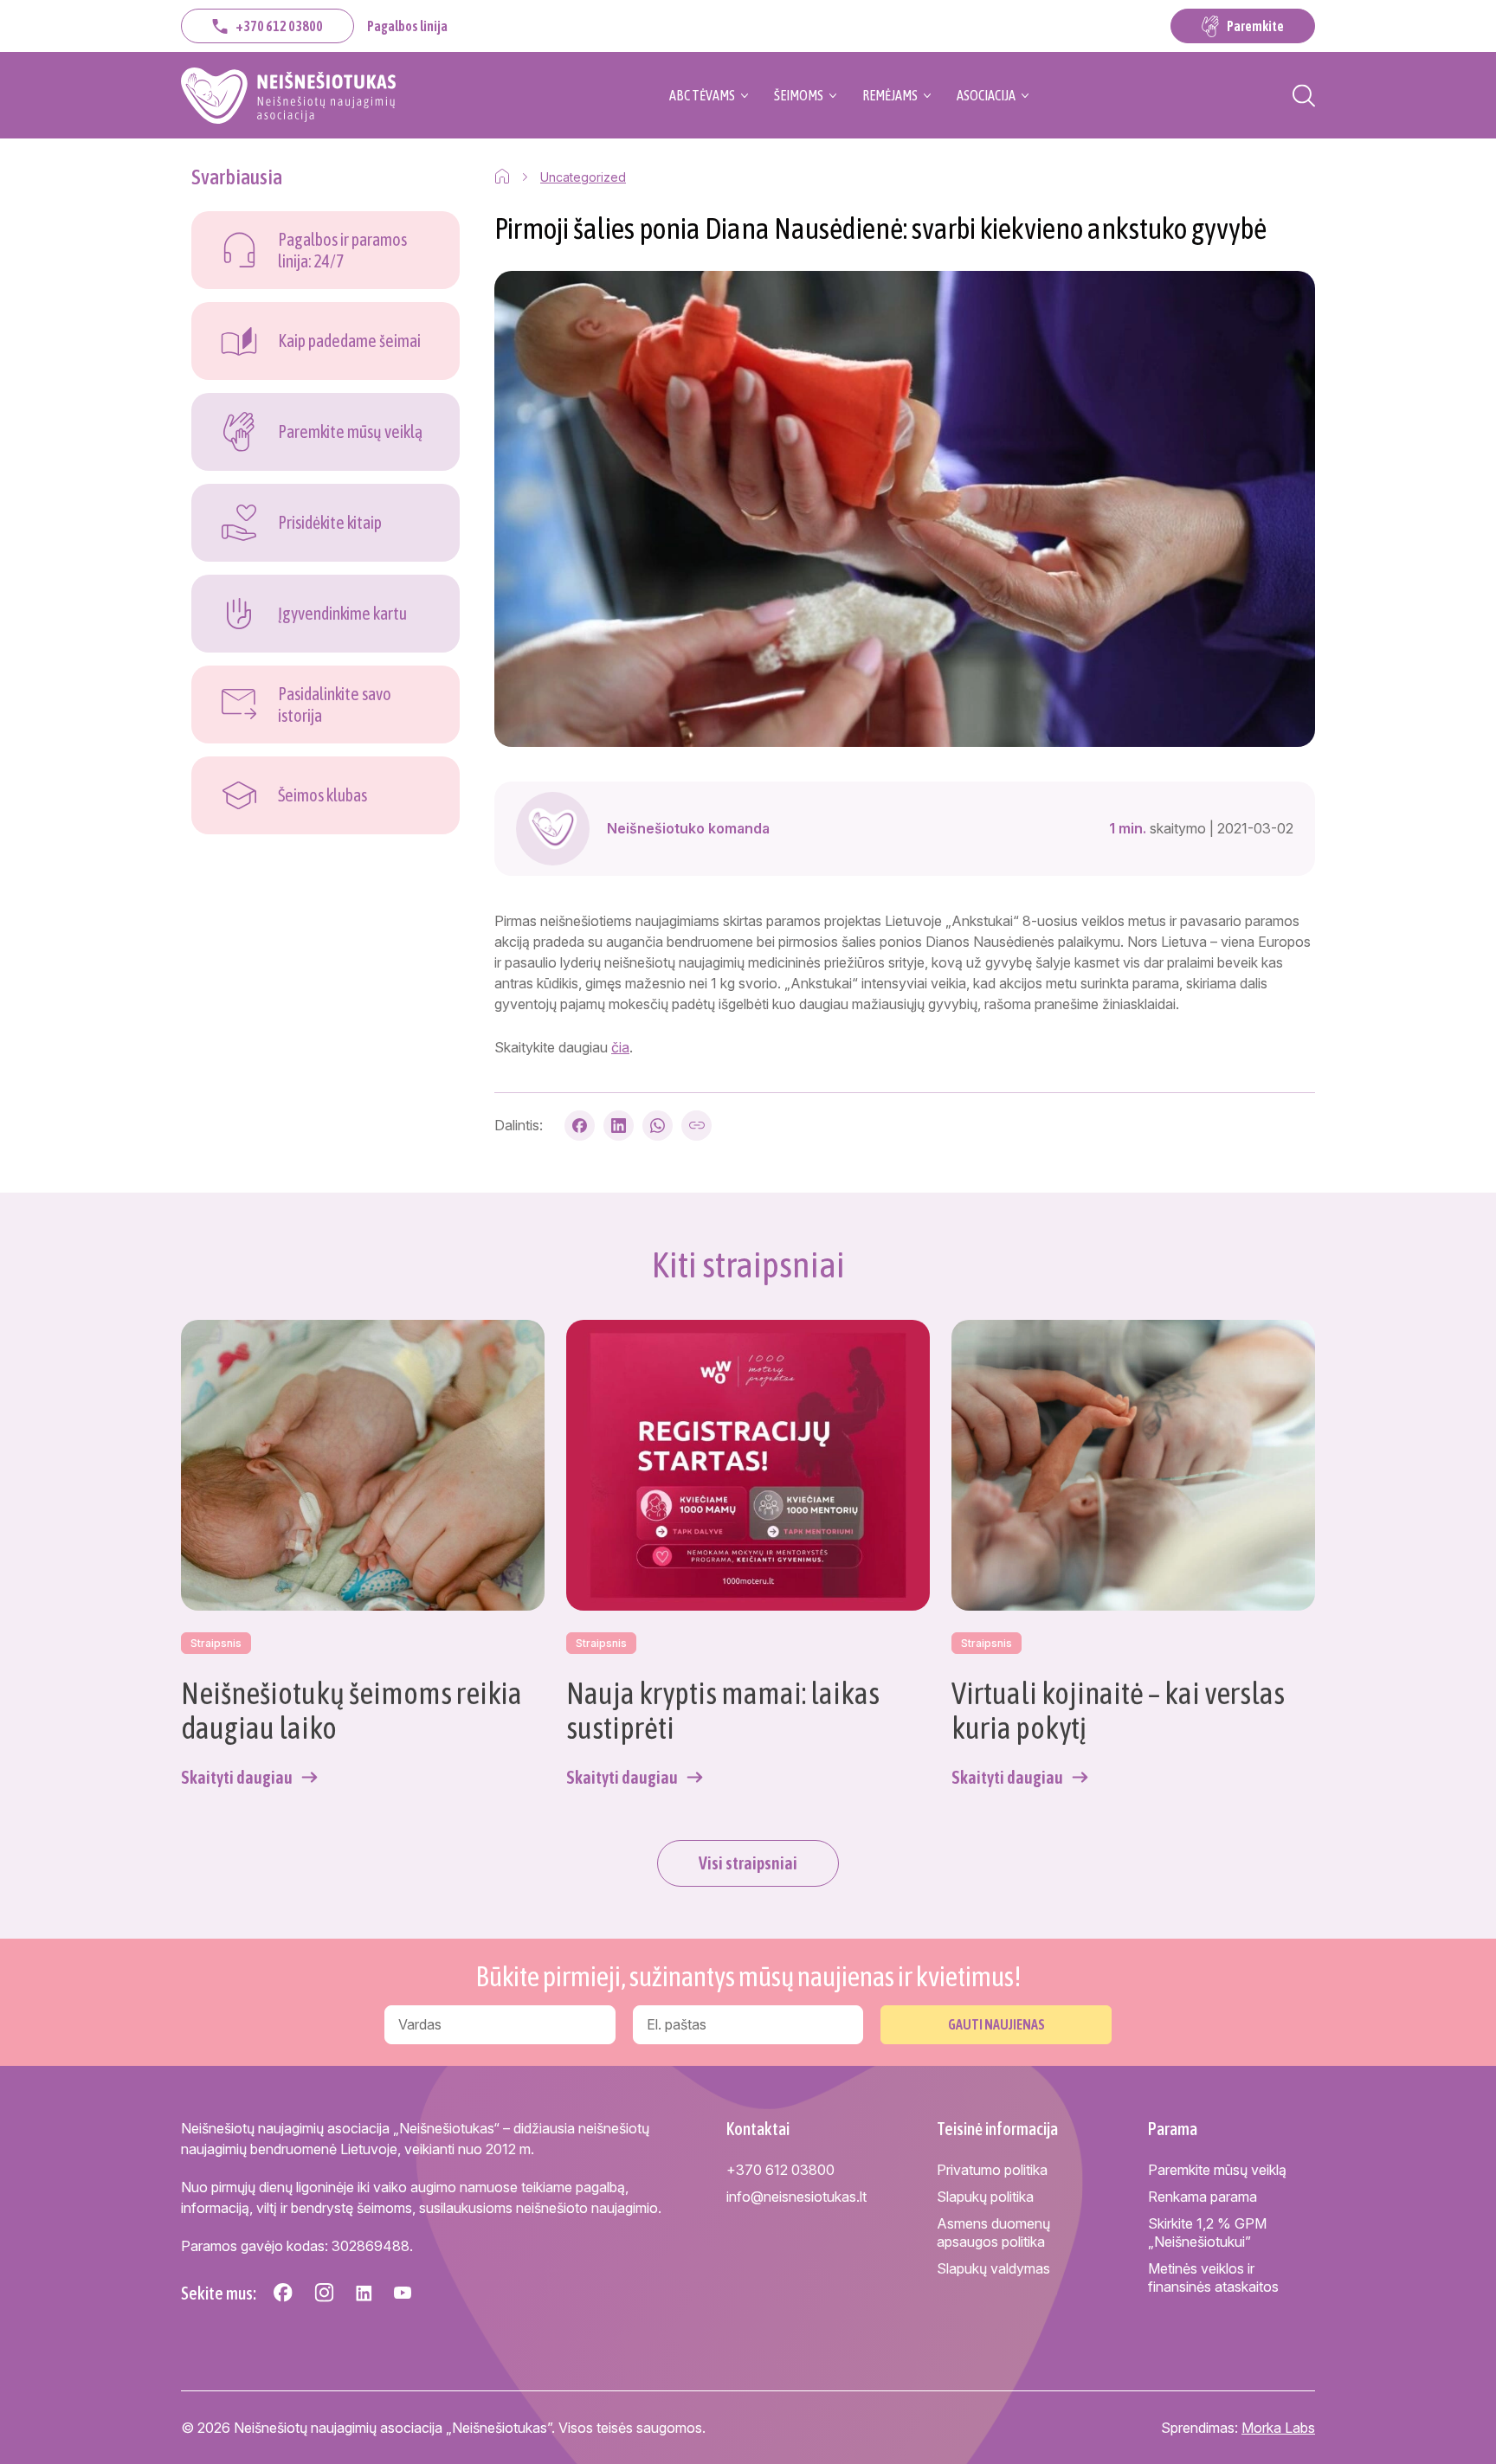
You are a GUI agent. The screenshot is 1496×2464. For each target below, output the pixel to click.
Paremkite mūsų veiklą (1217, 2170)
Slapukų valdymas (993, 2268)
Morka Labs (1278, 2428)
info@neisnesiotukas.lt (796, 2197)
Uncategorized (583, 177)
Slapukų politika (985, 2197)
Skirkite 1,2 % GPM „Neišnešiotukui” (1207, 2232)
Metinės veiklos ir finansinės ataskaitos (1213, 2277)
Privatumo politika (992, 2170)
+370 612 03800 (279, 26)
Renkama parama (1203, 2197)
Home (502, 176)
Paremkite (1255, 26)
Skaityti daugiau (237, 1777)
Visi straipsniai (748, 1863)
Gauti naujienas (996, 2024)
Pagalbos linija (407, 26)
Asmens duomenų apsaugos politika (993, 2232)
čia (620, 1047)
